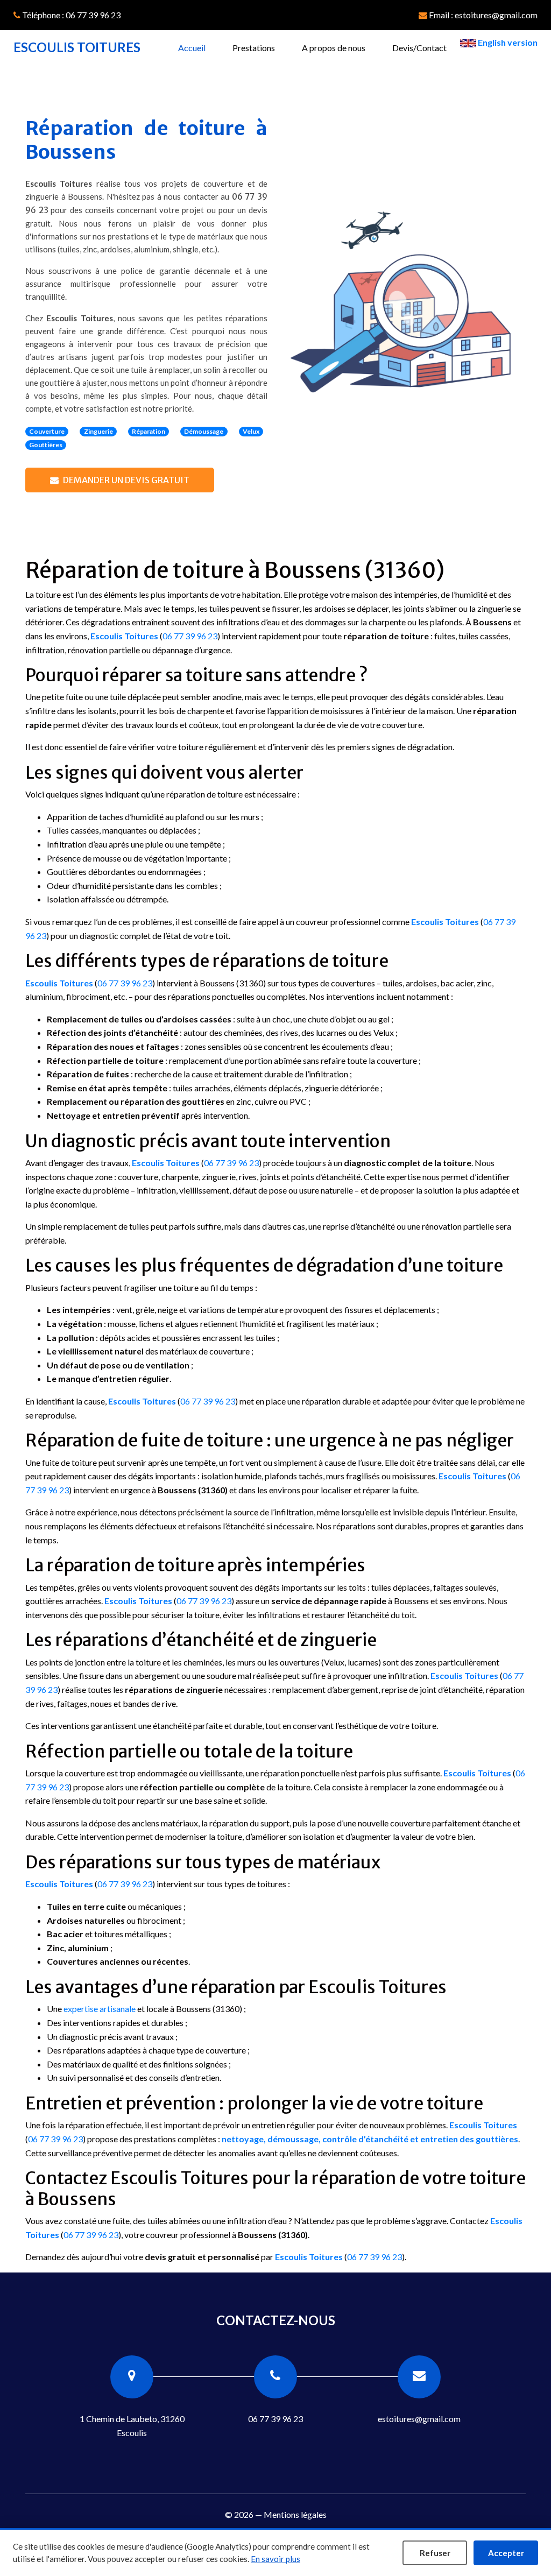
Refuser (435, 2553)
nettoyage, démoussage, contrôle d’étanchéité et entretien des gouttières (370, 2139)
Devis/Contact (419, 48)
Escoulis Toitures (124, 636)
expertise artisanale (100, 2009)
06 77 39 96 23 (190, 636)
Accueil (199, 47)
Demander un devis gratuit (126, 480)
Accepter (506, 2553)
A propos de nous (334, 48)
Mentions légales (295, 2514)
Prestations (254, 48)
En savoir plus (275, 2559)
